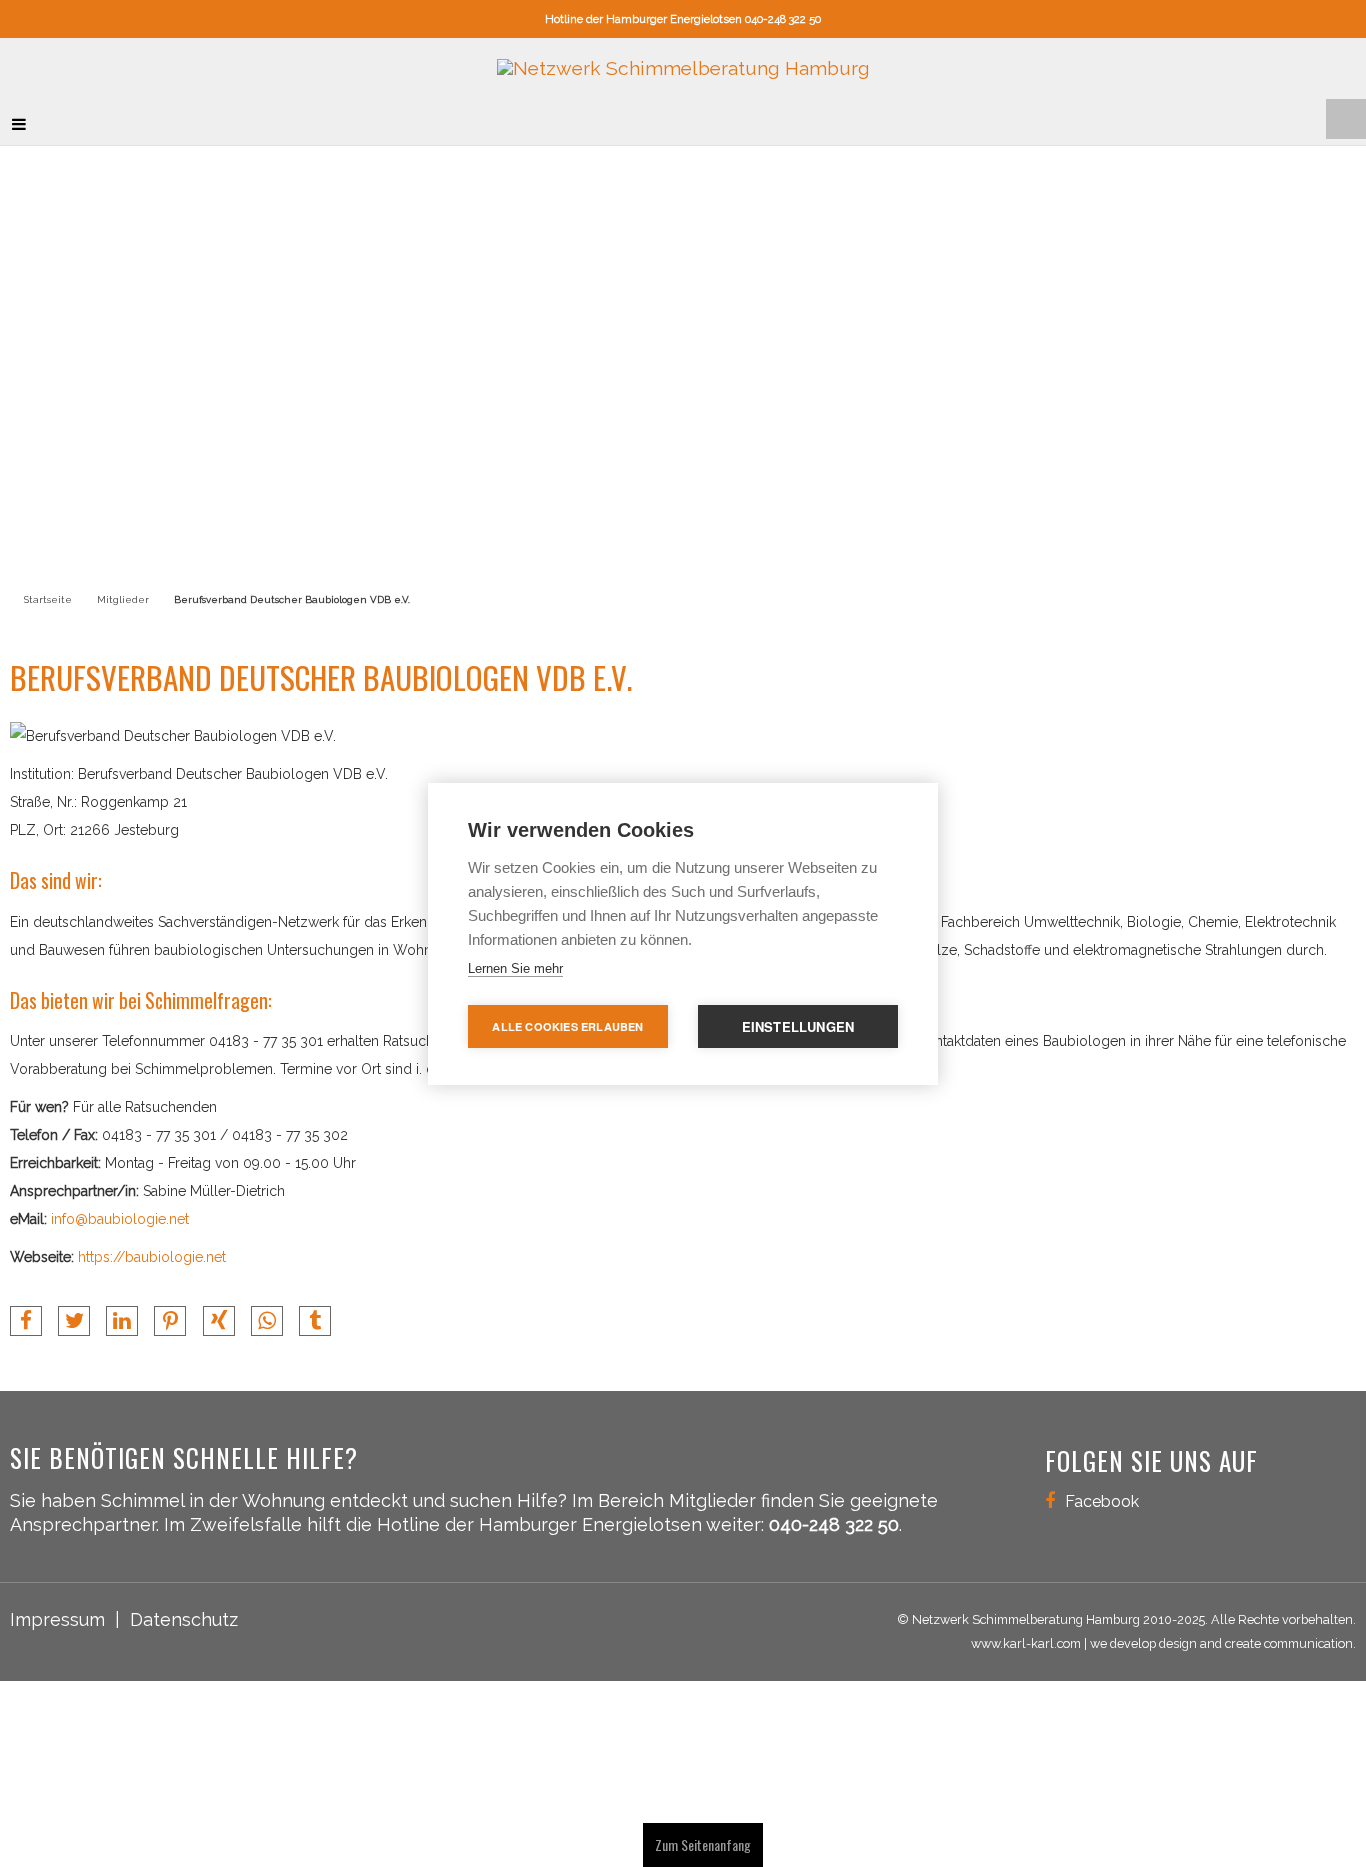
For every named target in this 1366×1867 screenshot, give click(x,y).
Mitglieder (123, 584)
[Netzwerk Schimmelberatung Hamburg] (683, 61)
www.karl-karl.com (1026, 1629)
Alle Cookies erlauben (567, 1026)
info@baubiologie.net (120, 1205)
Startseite (48, 584)
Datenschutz (184, 1605)
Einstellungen (798, 1026)
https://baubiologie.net (152, 1243)
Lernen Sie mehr (515, 968)
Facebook (1102, 1486)
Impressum (57, 1605)
